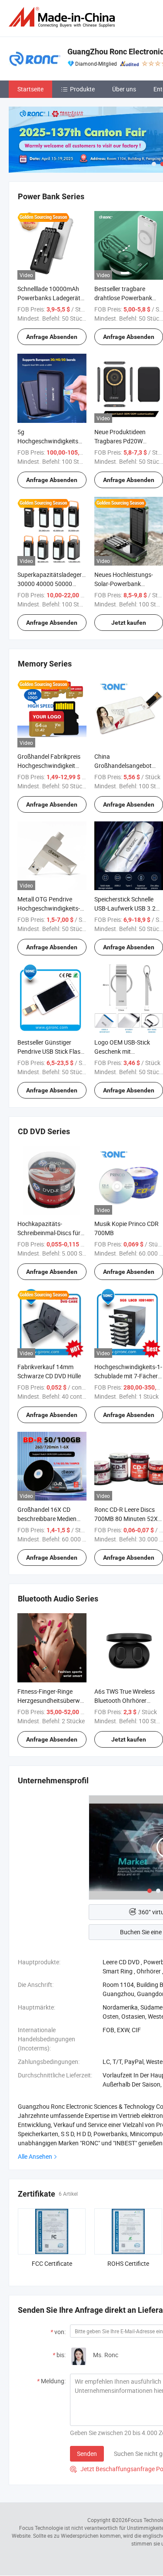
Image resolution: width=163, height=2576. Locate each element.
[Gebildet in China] (63, 17)
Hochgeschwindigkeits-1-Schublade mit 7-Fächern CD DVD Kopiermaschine (128, 1376)
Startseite (30, 89)
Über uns (124, 89)
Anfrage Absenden (52, 337)
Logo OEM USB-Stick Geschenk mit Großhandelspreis (122, 1051)
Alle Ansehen (35, 2156)
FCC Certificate (52, 2263)
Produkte (82, 89)
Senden (87, 2454)
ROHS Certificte (128, 2263)
